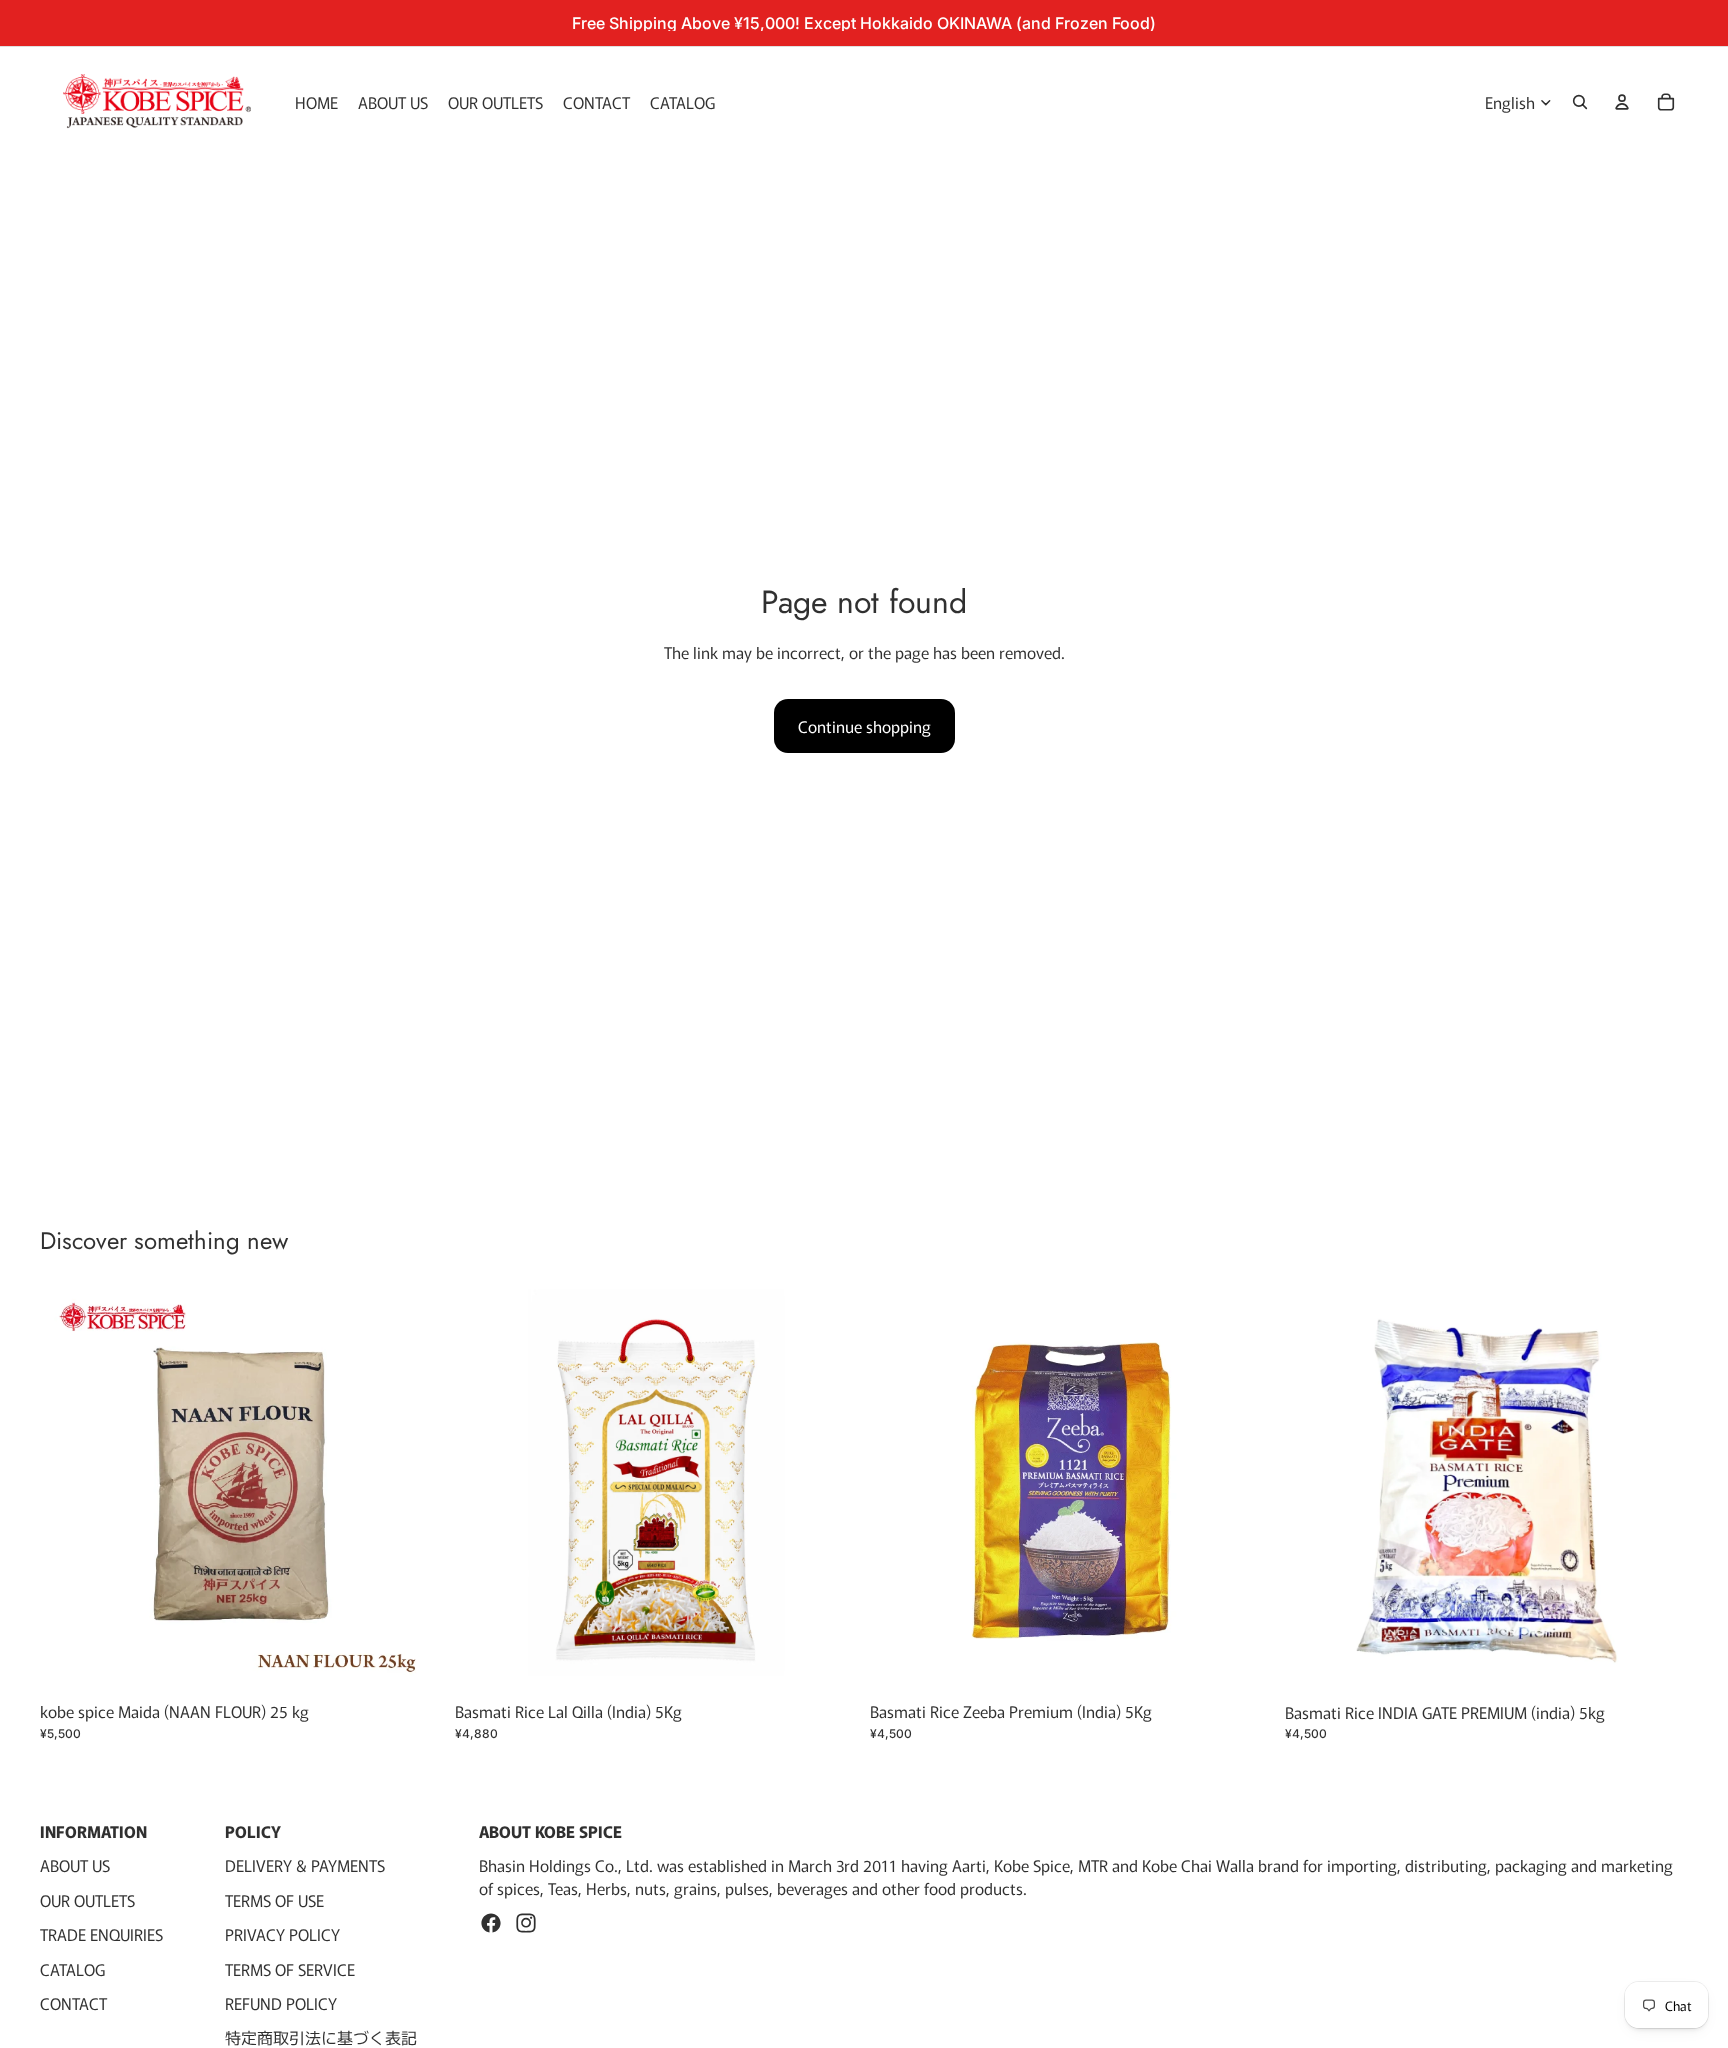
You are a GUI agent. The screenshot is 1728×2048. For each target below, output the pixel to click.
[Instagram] (526, 1923)
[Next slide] (1243, 1491)
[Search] (1580, 102)
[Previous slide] (900, 1491)
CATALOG (72, 1968)
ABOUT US (75, 1865)
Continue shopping (864, 726)
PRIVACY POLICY (282, 1934)
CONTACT (73, 2002)
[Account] (1622, 102)
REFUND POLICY (281, 2002)
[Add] (412, 1662)
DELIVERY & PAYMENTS (305, 1865)
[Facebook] (491, 1923)
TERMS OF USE (274, 1899)
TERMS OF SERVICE (290, 1968)
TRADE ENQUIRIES (101, 1934)
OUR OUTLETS (87, 1899)
